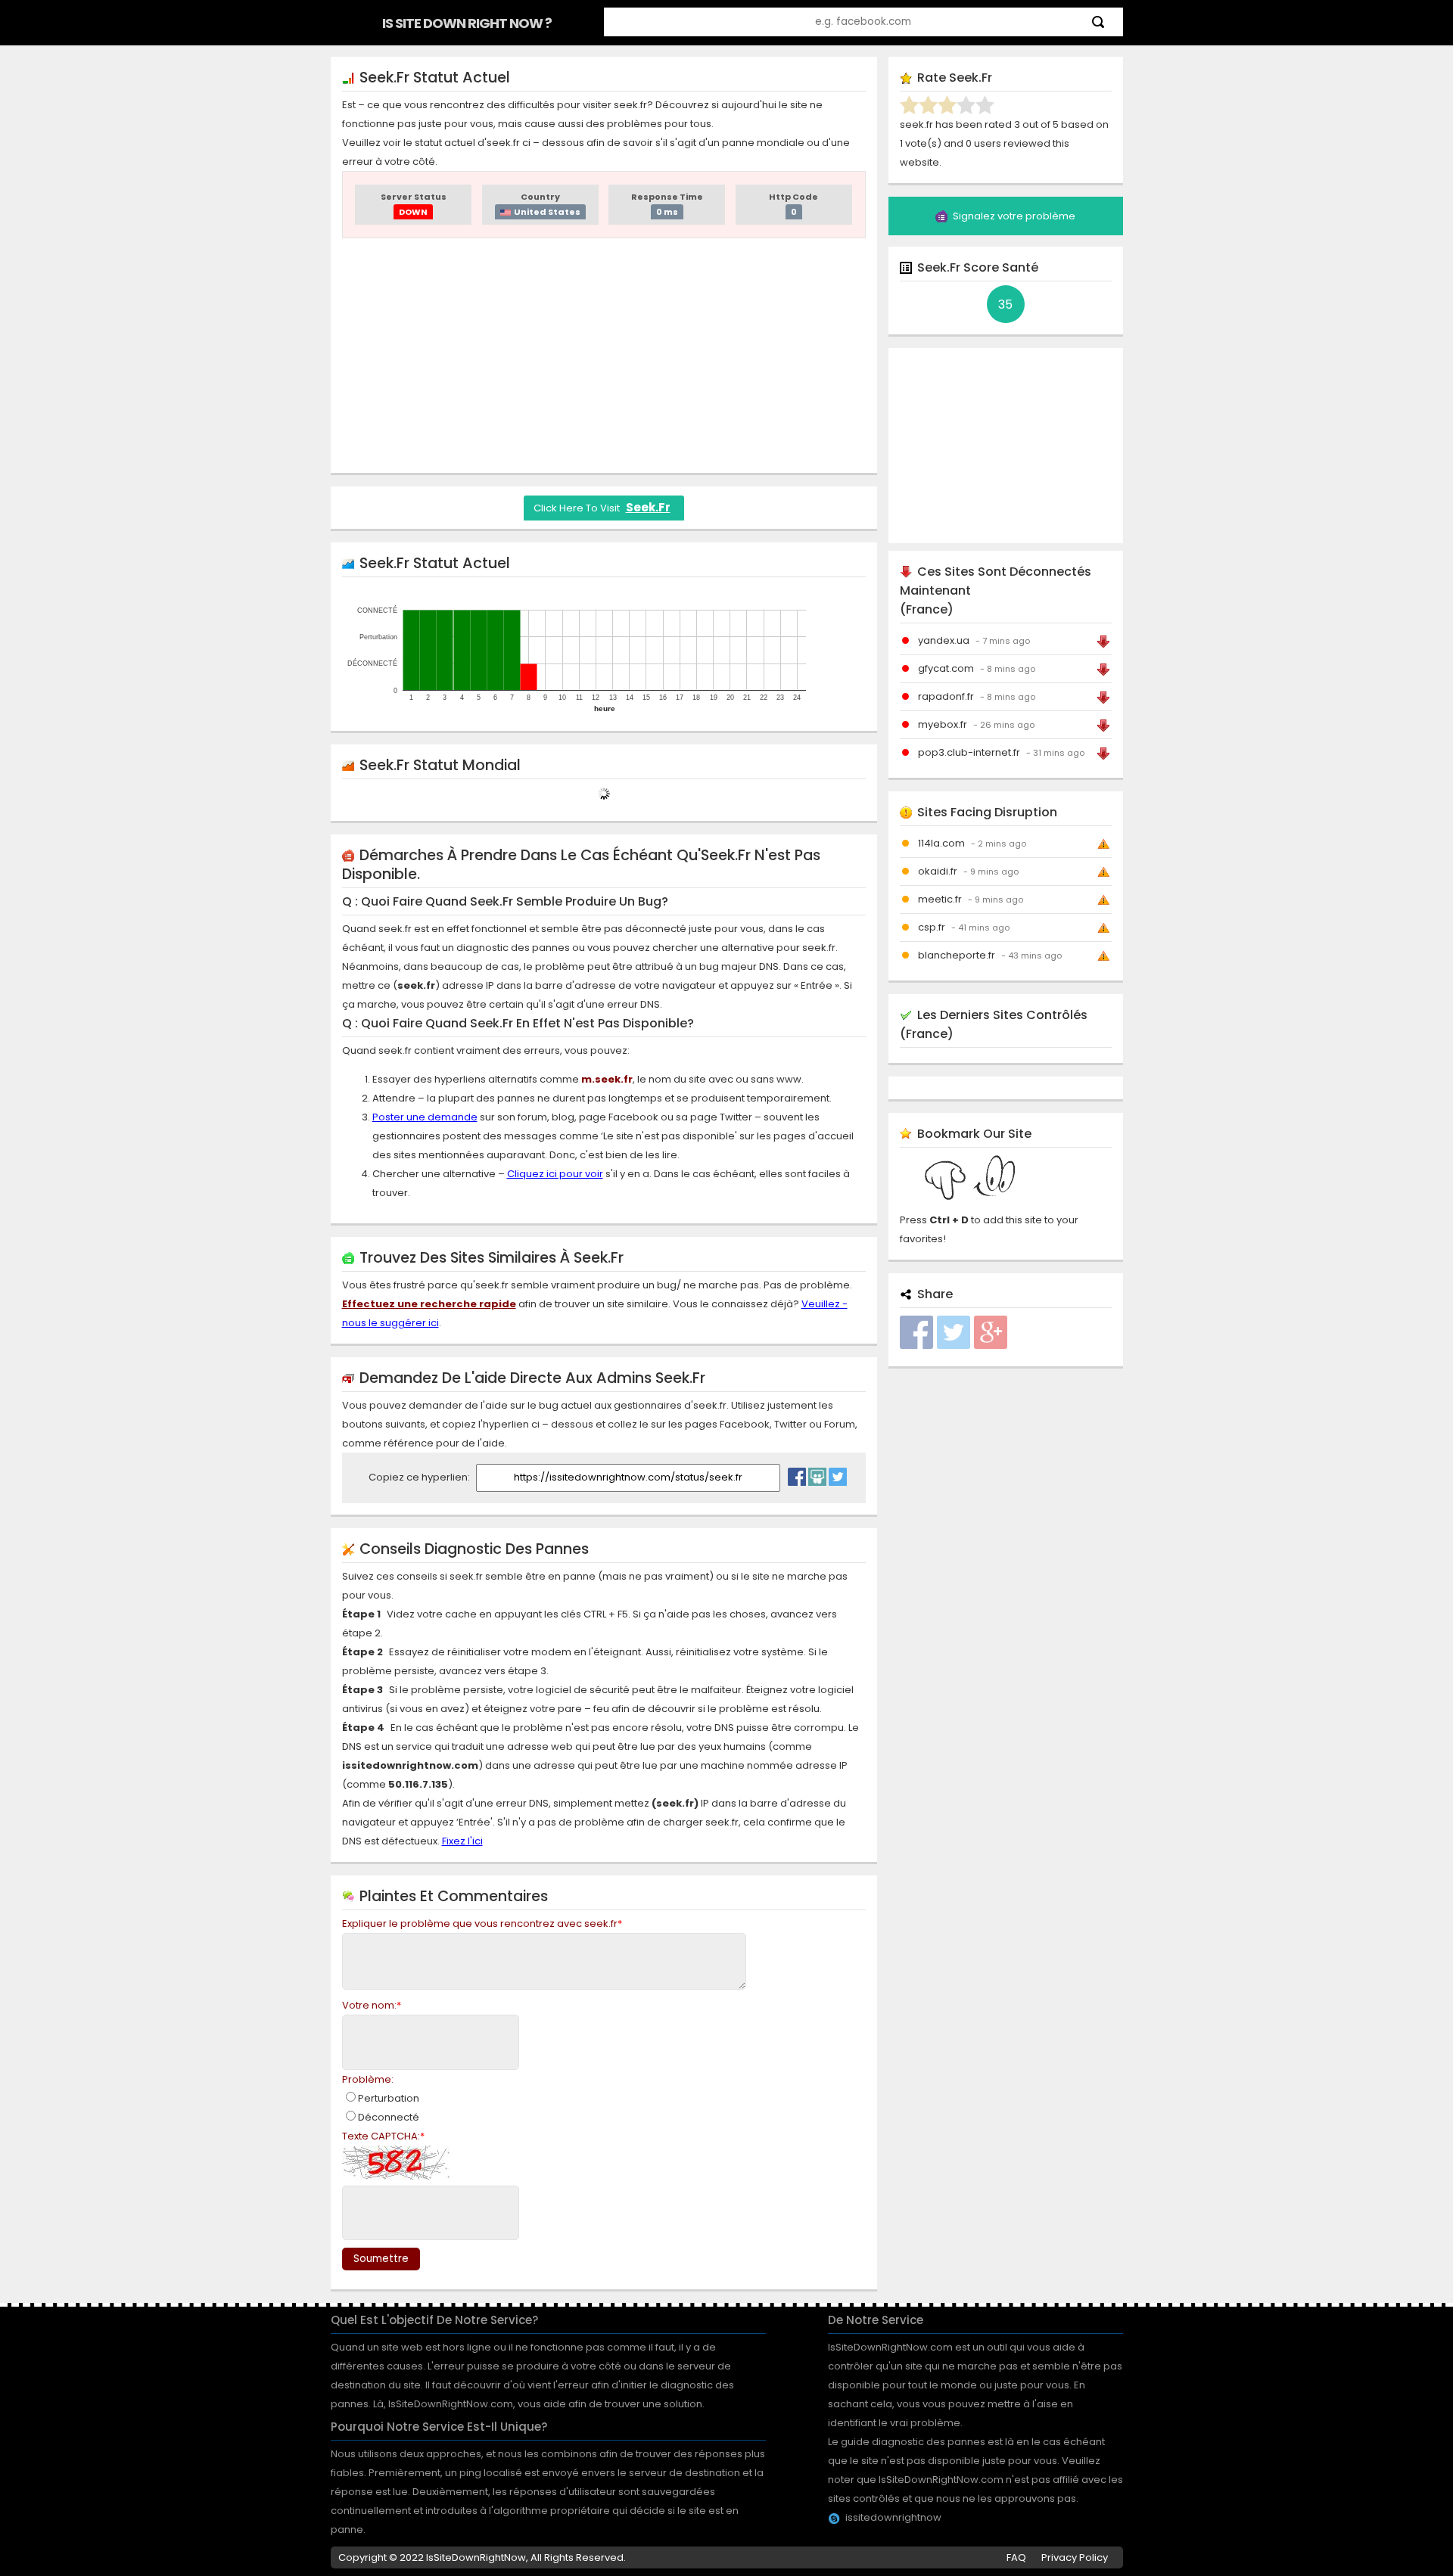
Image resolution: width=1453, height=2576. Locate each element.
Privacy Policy (1075, 2557)
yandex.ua (944, 640)
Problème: (368, 2079)
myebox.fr (943, 724)
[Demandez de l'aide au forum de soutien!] (817, 1473)
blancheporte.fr (957, 955)
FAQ (1016, 2557)
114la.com (941, 843)
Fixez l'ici (462, 1841)
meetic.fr (940, 899)
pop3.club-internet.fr (969, 752)
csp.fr (932, 927)
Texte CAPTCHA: (383, 2136)
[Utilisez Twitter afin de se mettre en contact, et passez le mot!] (838, 1473)
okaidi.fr (938, 871)
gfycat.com (946, 668)
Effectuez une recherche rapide (429, 1304)
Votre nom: (372, 2005)
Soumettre (381, 2259)
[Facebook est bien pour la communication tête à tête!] (797, 1473)
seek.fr (648, 507)
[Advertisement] (604, 356)
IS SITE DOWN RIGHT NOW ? (467, 23)
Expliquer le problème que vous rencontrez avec (482, 1923)
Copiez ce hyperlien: (420, 1477)
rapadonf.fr (946, 696)
